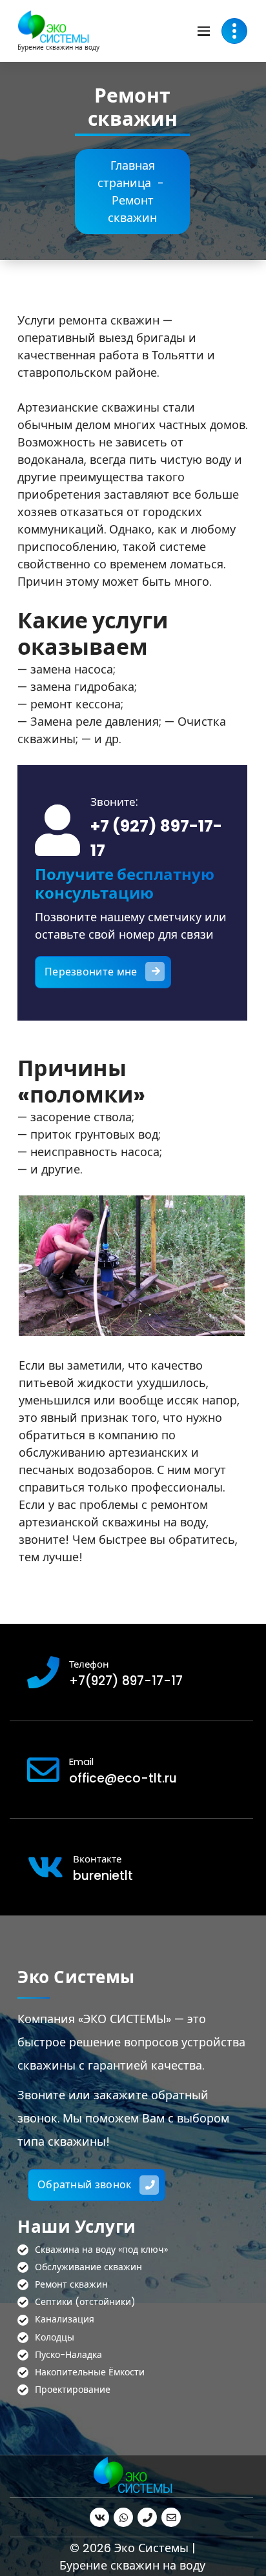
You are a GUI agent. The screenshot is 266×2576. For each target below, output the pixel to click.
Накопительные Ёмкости (90, 2373)
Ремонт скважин (71, 2285)
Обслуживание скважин (88, 2268)
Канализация (65, 2320)
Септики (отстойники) (85, 2302)
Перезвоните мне (91, 972)
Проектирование (73, 2390)
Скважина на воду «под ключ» (101, 2250)
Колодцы (55, 2338)
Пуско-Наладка (68, 2355)
